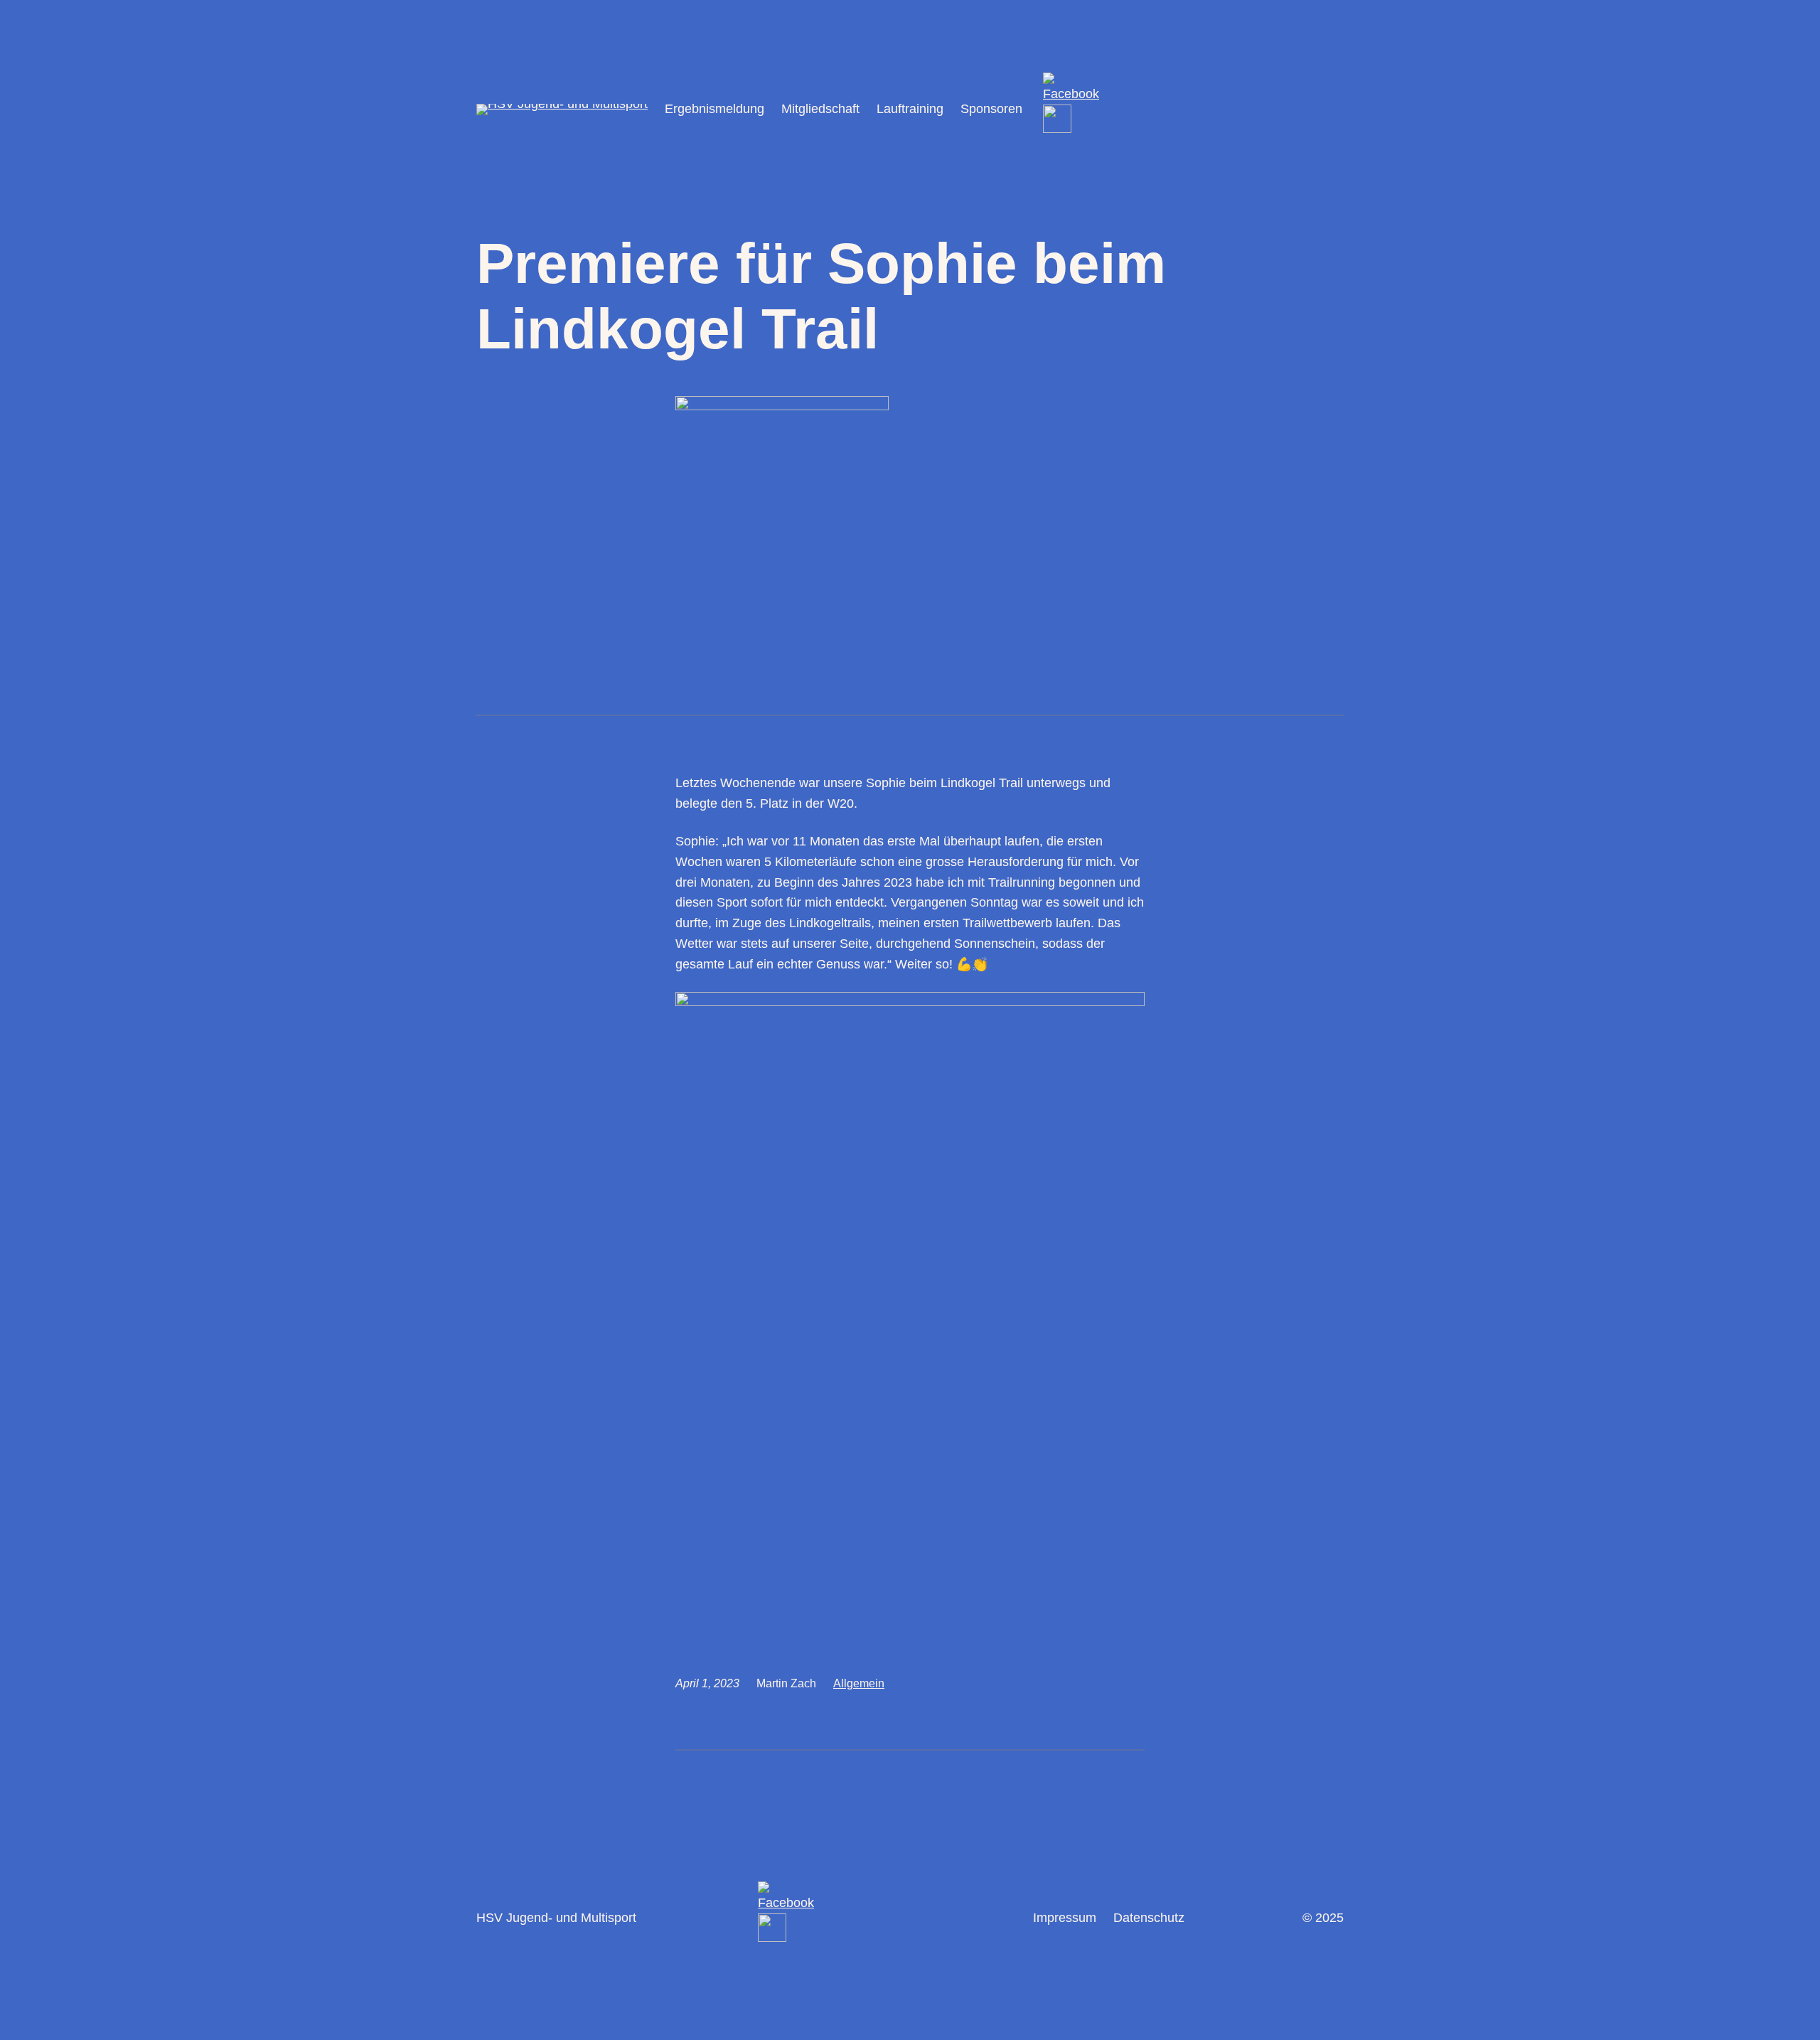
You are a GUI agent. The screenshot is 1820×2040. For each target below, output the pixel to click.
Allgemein (859, 1683)
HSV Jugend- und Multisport (556, 1918)
